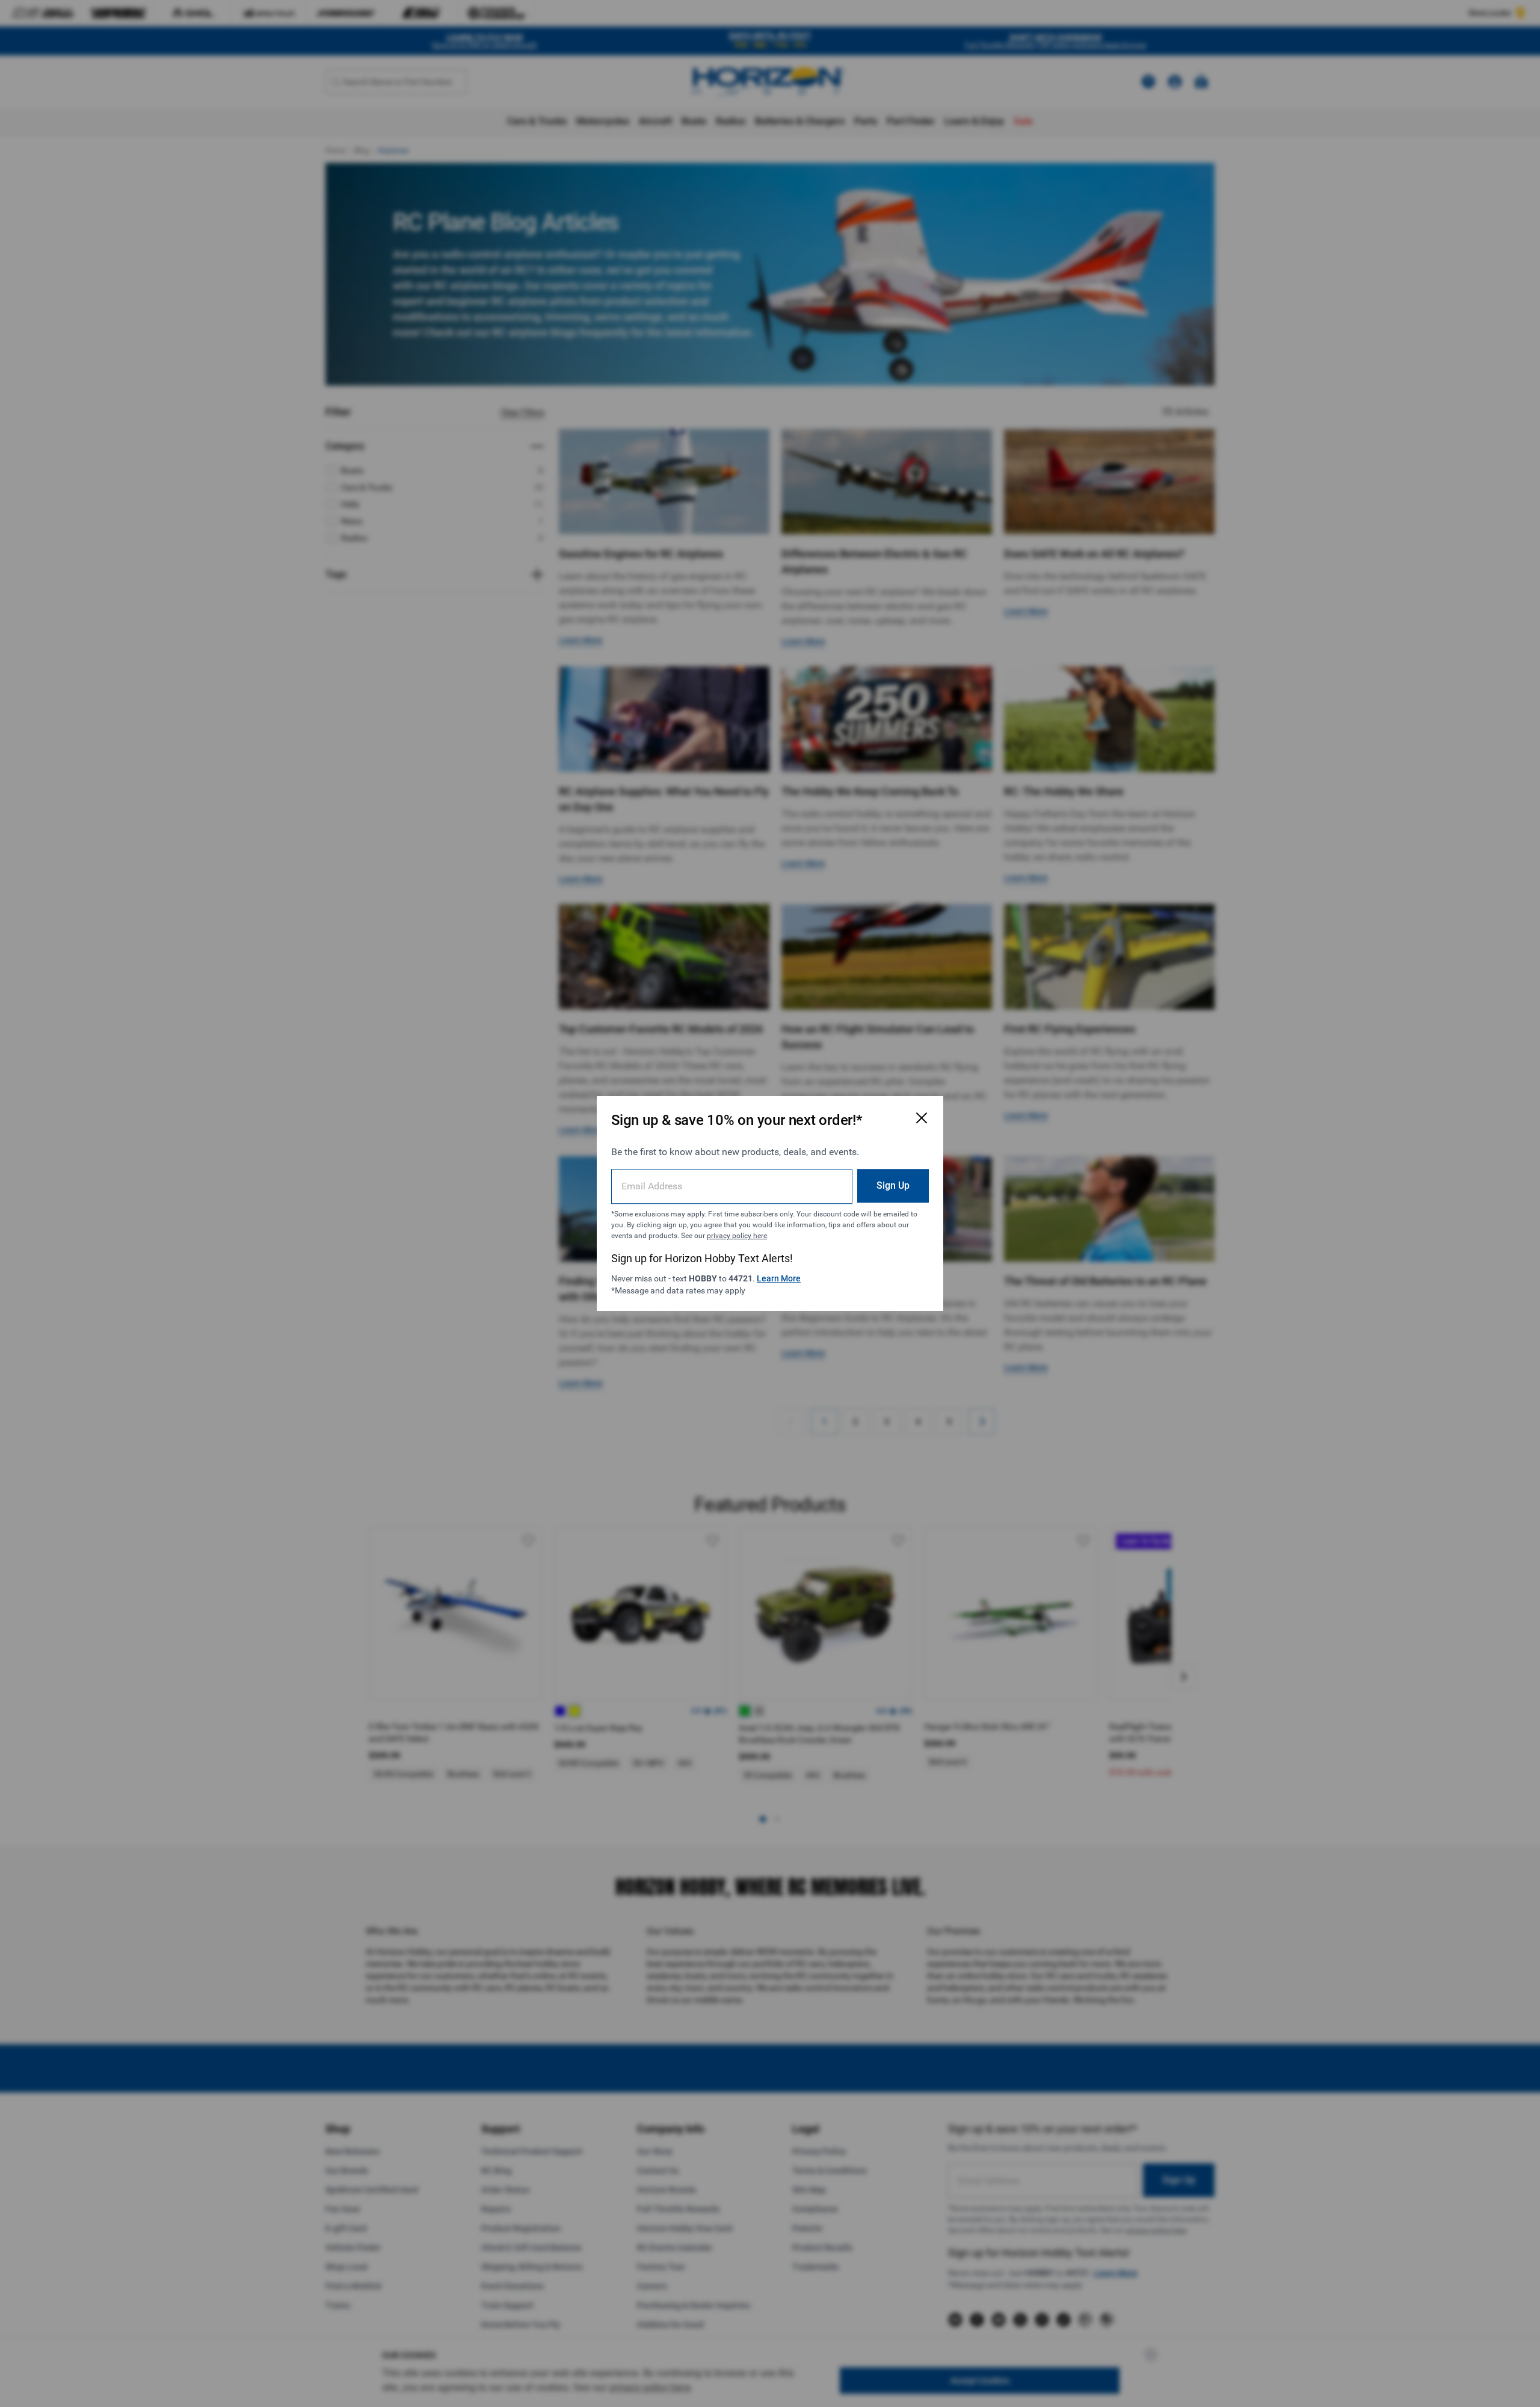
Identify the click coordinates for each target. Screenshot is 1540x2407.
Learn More (779, 1278)
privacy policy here (737, 1236)
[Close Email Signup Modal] (922, 1118)
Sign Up (893, 1185)
